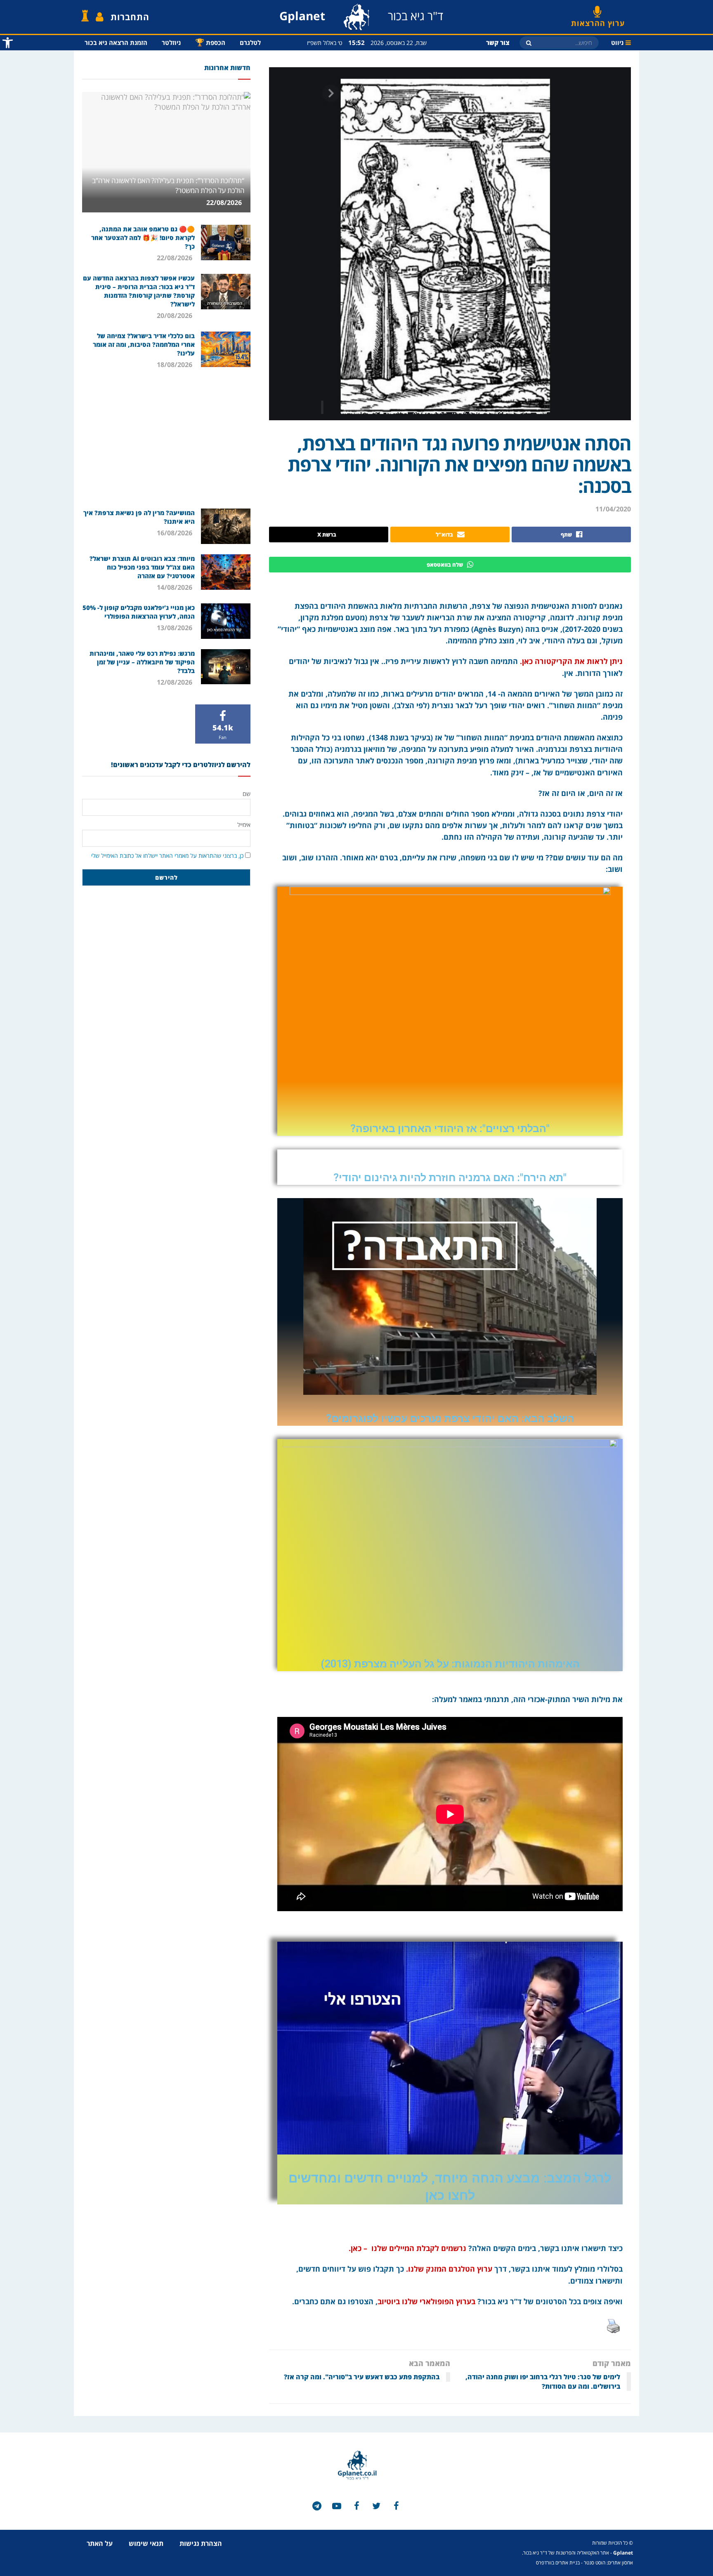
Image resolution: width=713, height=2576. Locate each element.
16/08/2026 (175, 533)
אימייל (244, 825)
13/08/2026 (175, 628)
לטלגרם (250, 42)
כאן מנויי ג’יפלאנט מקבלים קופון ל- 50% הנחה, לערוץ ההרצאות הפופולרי (139, 612)
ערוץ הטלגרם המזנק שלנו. (449, 2269)
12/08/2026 (175, 682)
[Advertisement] (166, 438)
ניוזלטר (171, 42)
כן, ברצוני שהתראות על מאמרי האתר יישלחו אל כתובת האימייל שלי (167, 856)
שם (247, 794)
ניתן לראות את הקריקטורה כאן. (571, 661)
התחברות (130, 17)
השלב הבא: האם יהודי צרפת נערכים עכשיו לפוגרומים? (450, 1419)
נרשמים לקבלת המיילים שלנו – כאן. (406, 2248)
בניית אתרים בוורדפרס (558, 2563)
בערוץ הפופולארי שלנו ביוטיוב (426, 2301)
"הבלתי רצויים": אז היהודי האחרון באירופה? (450, 1129)
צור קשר (498, 42)
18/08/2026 (175, 365)
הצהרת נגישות (201, 2543)
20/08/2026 (175, 316)
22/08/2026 (225, 203)
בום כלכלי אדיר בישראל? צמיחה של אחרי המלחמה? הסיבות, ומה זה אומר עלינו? (144, 344)
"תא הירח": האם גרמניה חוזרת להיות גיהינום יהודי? (450, 1178)
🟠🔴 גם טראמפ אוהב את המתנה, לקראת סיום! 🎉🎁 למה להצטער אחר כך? (143, 238)
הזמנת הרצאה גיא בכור (116, 42)
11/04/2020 (613, 509)
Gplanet (623, 2553)
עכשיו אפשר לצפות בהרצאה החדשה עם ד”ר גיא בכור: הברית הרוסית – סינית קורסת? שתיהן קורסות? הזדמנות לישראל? (139, 291)
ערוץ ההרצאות (598, 20)
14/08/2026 (175, 587)
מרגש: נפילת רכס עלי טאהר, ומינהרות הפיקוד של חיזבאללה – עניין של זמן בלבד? (142, 662)
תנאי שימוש (146, 2543)
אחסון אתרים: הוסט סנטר (608, 2563)
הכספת (210, 42)
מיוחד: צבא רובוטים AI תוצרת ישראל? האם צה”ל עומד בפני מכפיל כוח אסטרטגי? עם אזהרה (142, 567)
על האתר (100, 2543)
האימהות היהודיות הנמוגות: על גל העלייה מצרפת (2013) (450, 1664)
